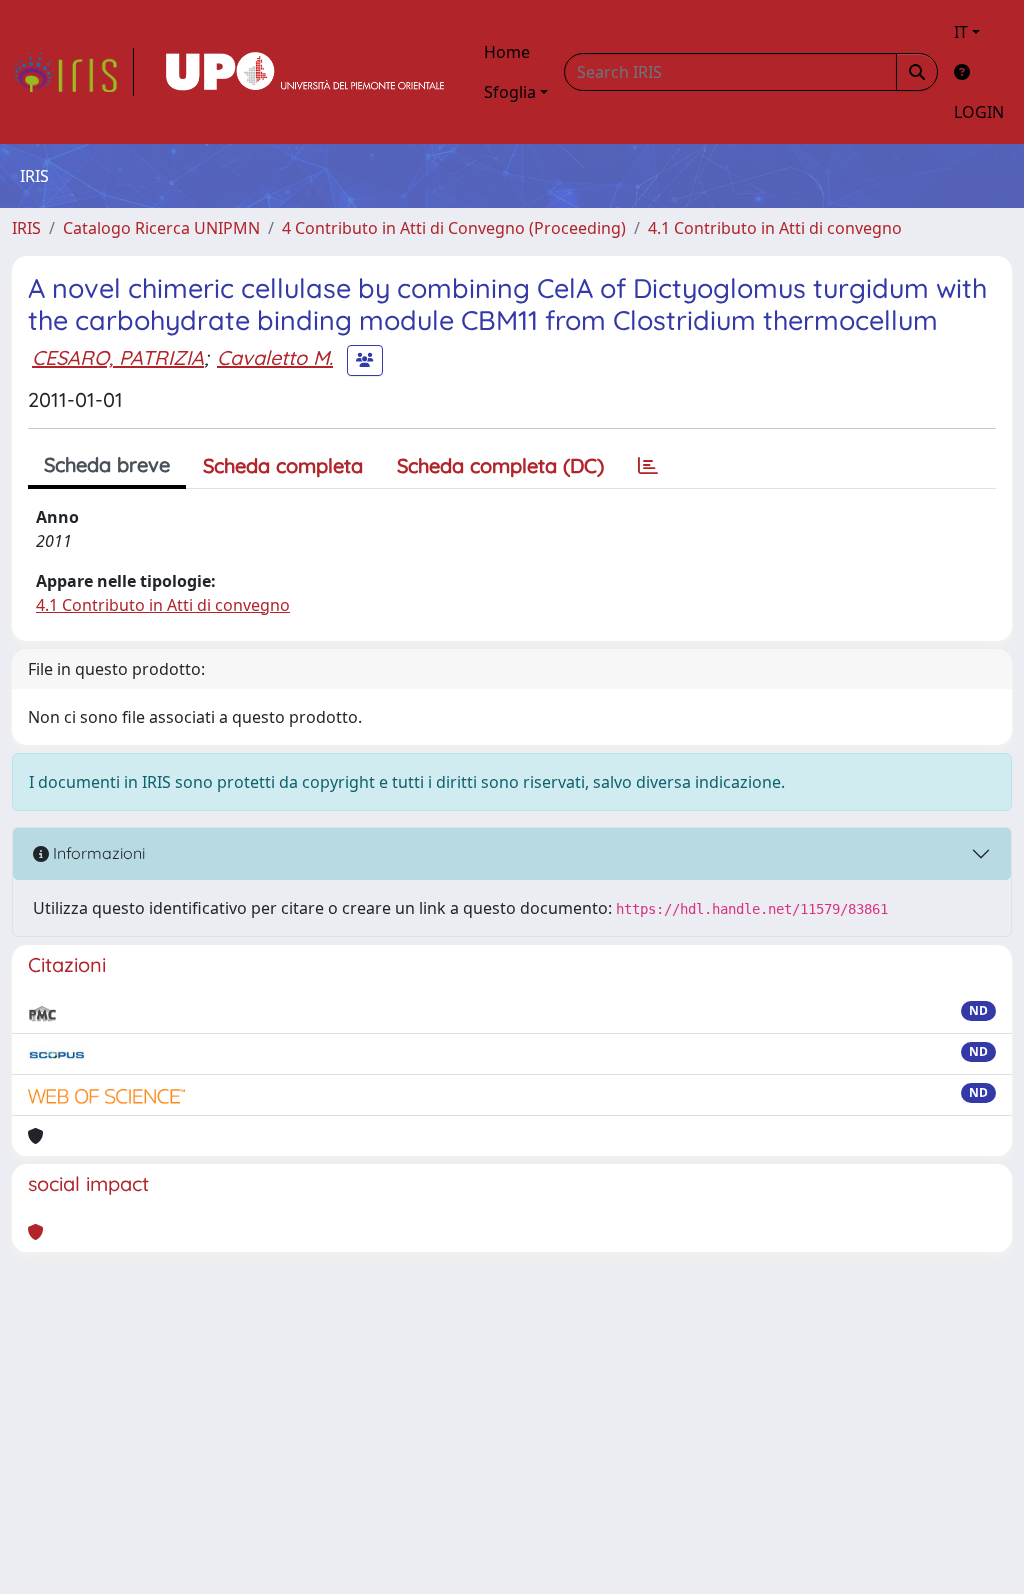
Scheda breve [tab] (107, 464)
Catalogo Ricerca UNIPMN (161, 228)
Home (507, 52)
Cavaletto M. (275, 357)
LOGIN (979, 112)
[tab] (648, 466)
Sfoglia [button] (510, 92)
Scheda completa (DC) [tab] (500, 465)
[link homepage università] (305, 72)
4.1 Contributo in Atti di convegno (775, 228)
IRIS (26, 228)
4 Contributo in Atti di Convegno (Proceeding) (454, 228)
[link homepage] (73, 72)
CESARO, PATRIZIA (118, 357)
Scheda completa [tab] (283, 465)
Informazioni (97, 853)
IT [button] (961, 32)
